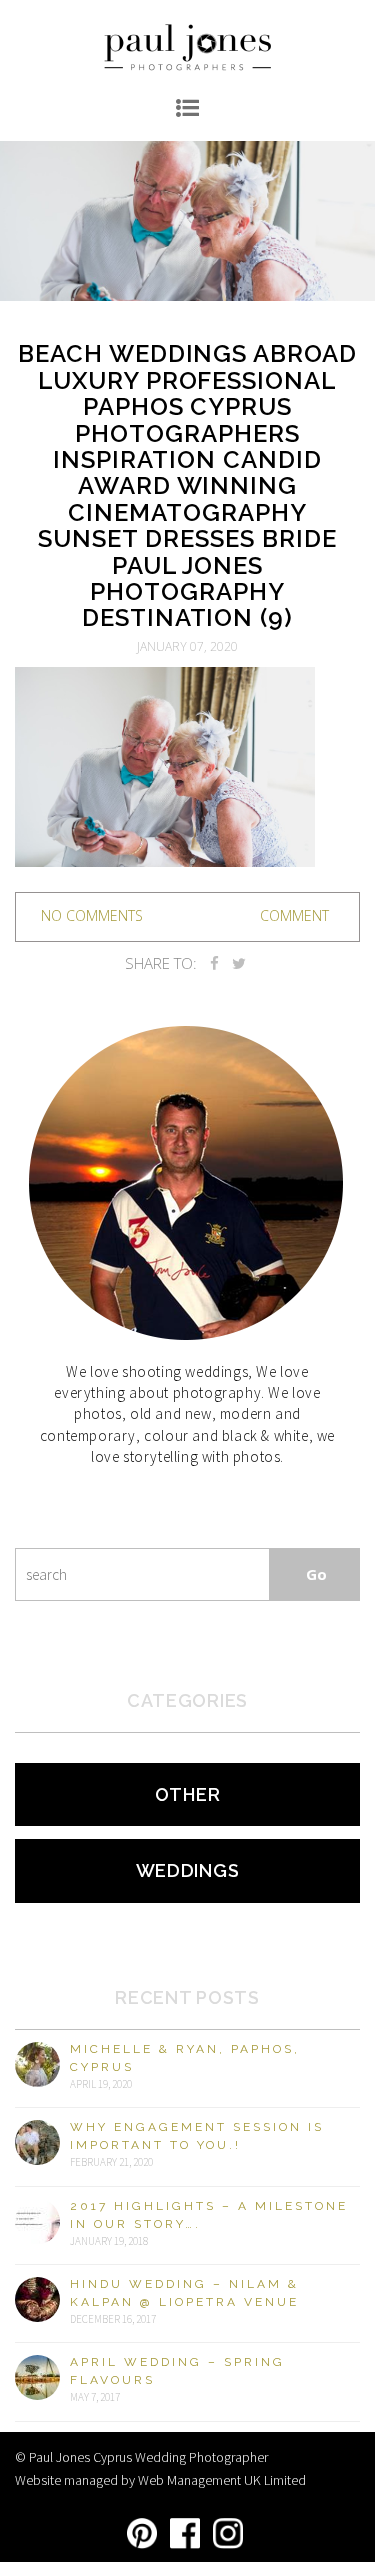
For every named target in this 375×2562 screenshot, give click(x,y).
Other (188, 1794)
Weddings (188, 1870)
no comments (92, 915)
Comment (294, 915)
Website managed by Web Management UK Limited (160, 2480)
